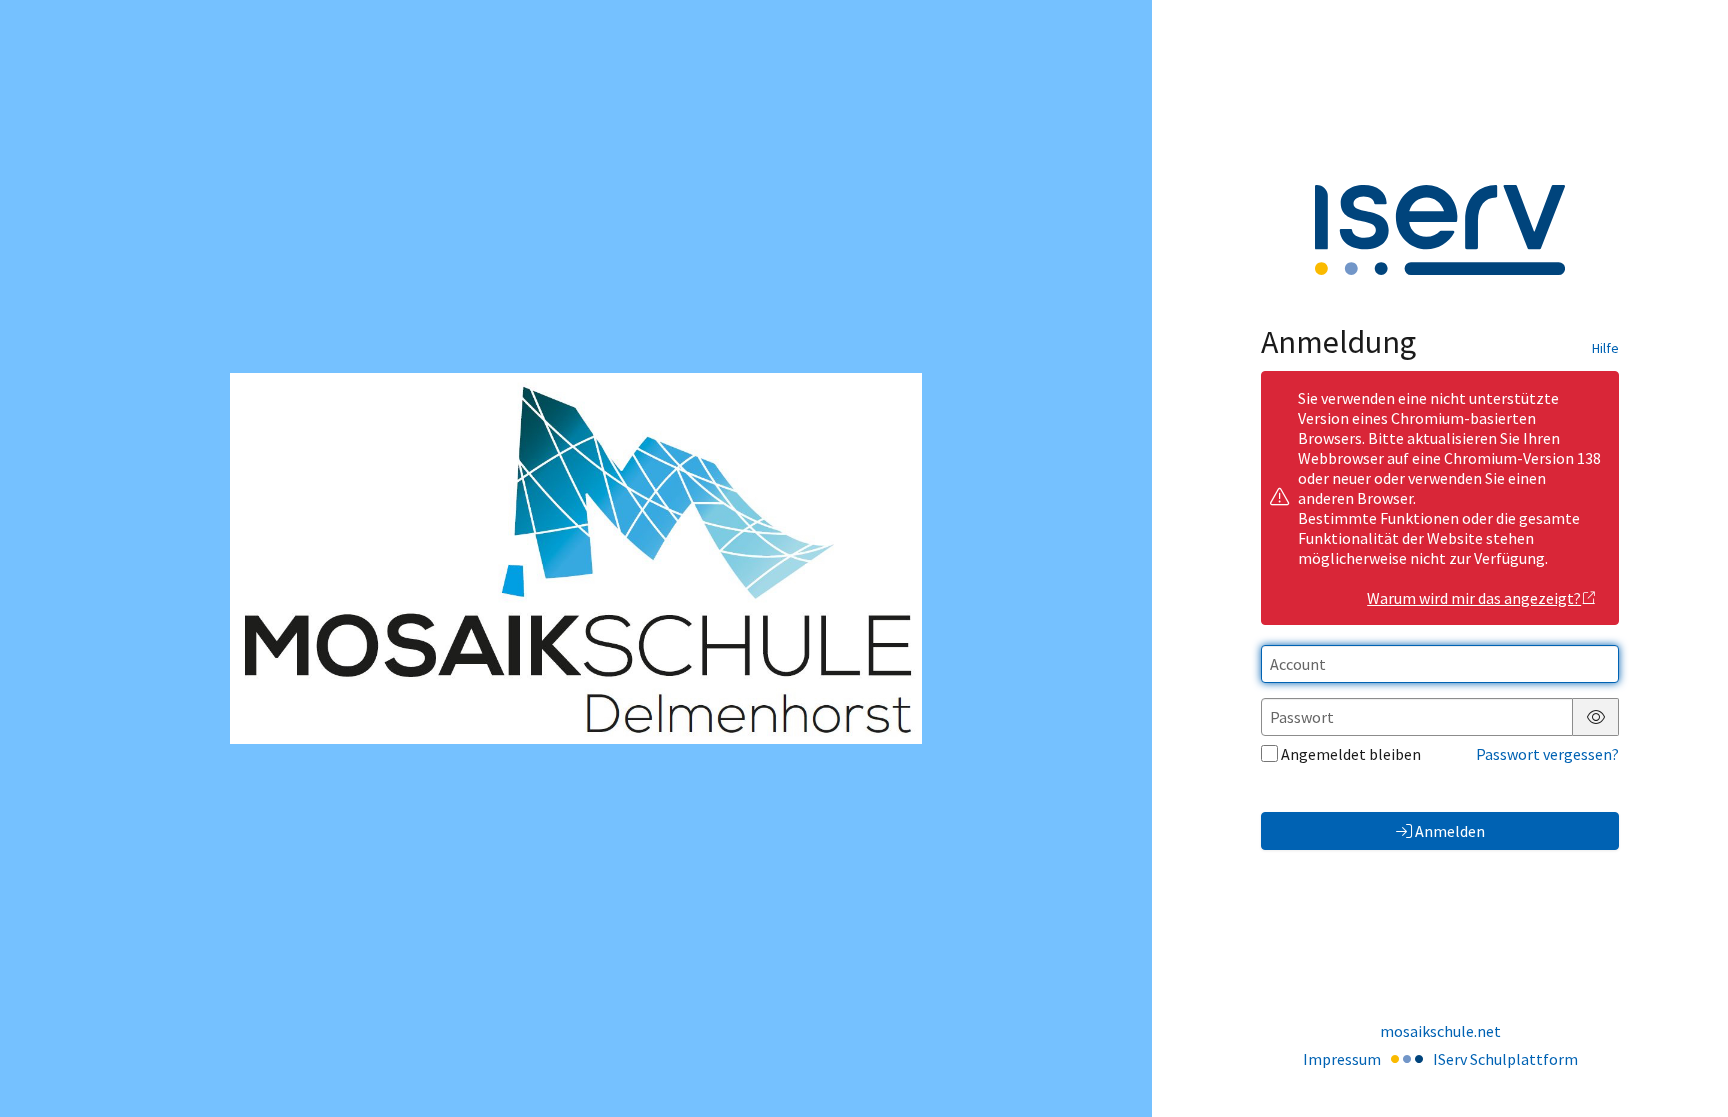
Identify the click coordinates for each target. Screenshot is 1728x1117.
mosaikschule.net (1440, 1031)
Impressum (1342, 1059)
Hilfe (1605, 348)
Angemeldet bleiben (1351, 754)
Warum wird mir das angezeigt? (1474, 598)
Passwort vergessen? (1547, 754)
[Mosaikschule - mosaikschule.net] (575, 559)
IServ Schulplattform (1505, 1059)
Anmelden (1450, 831)
